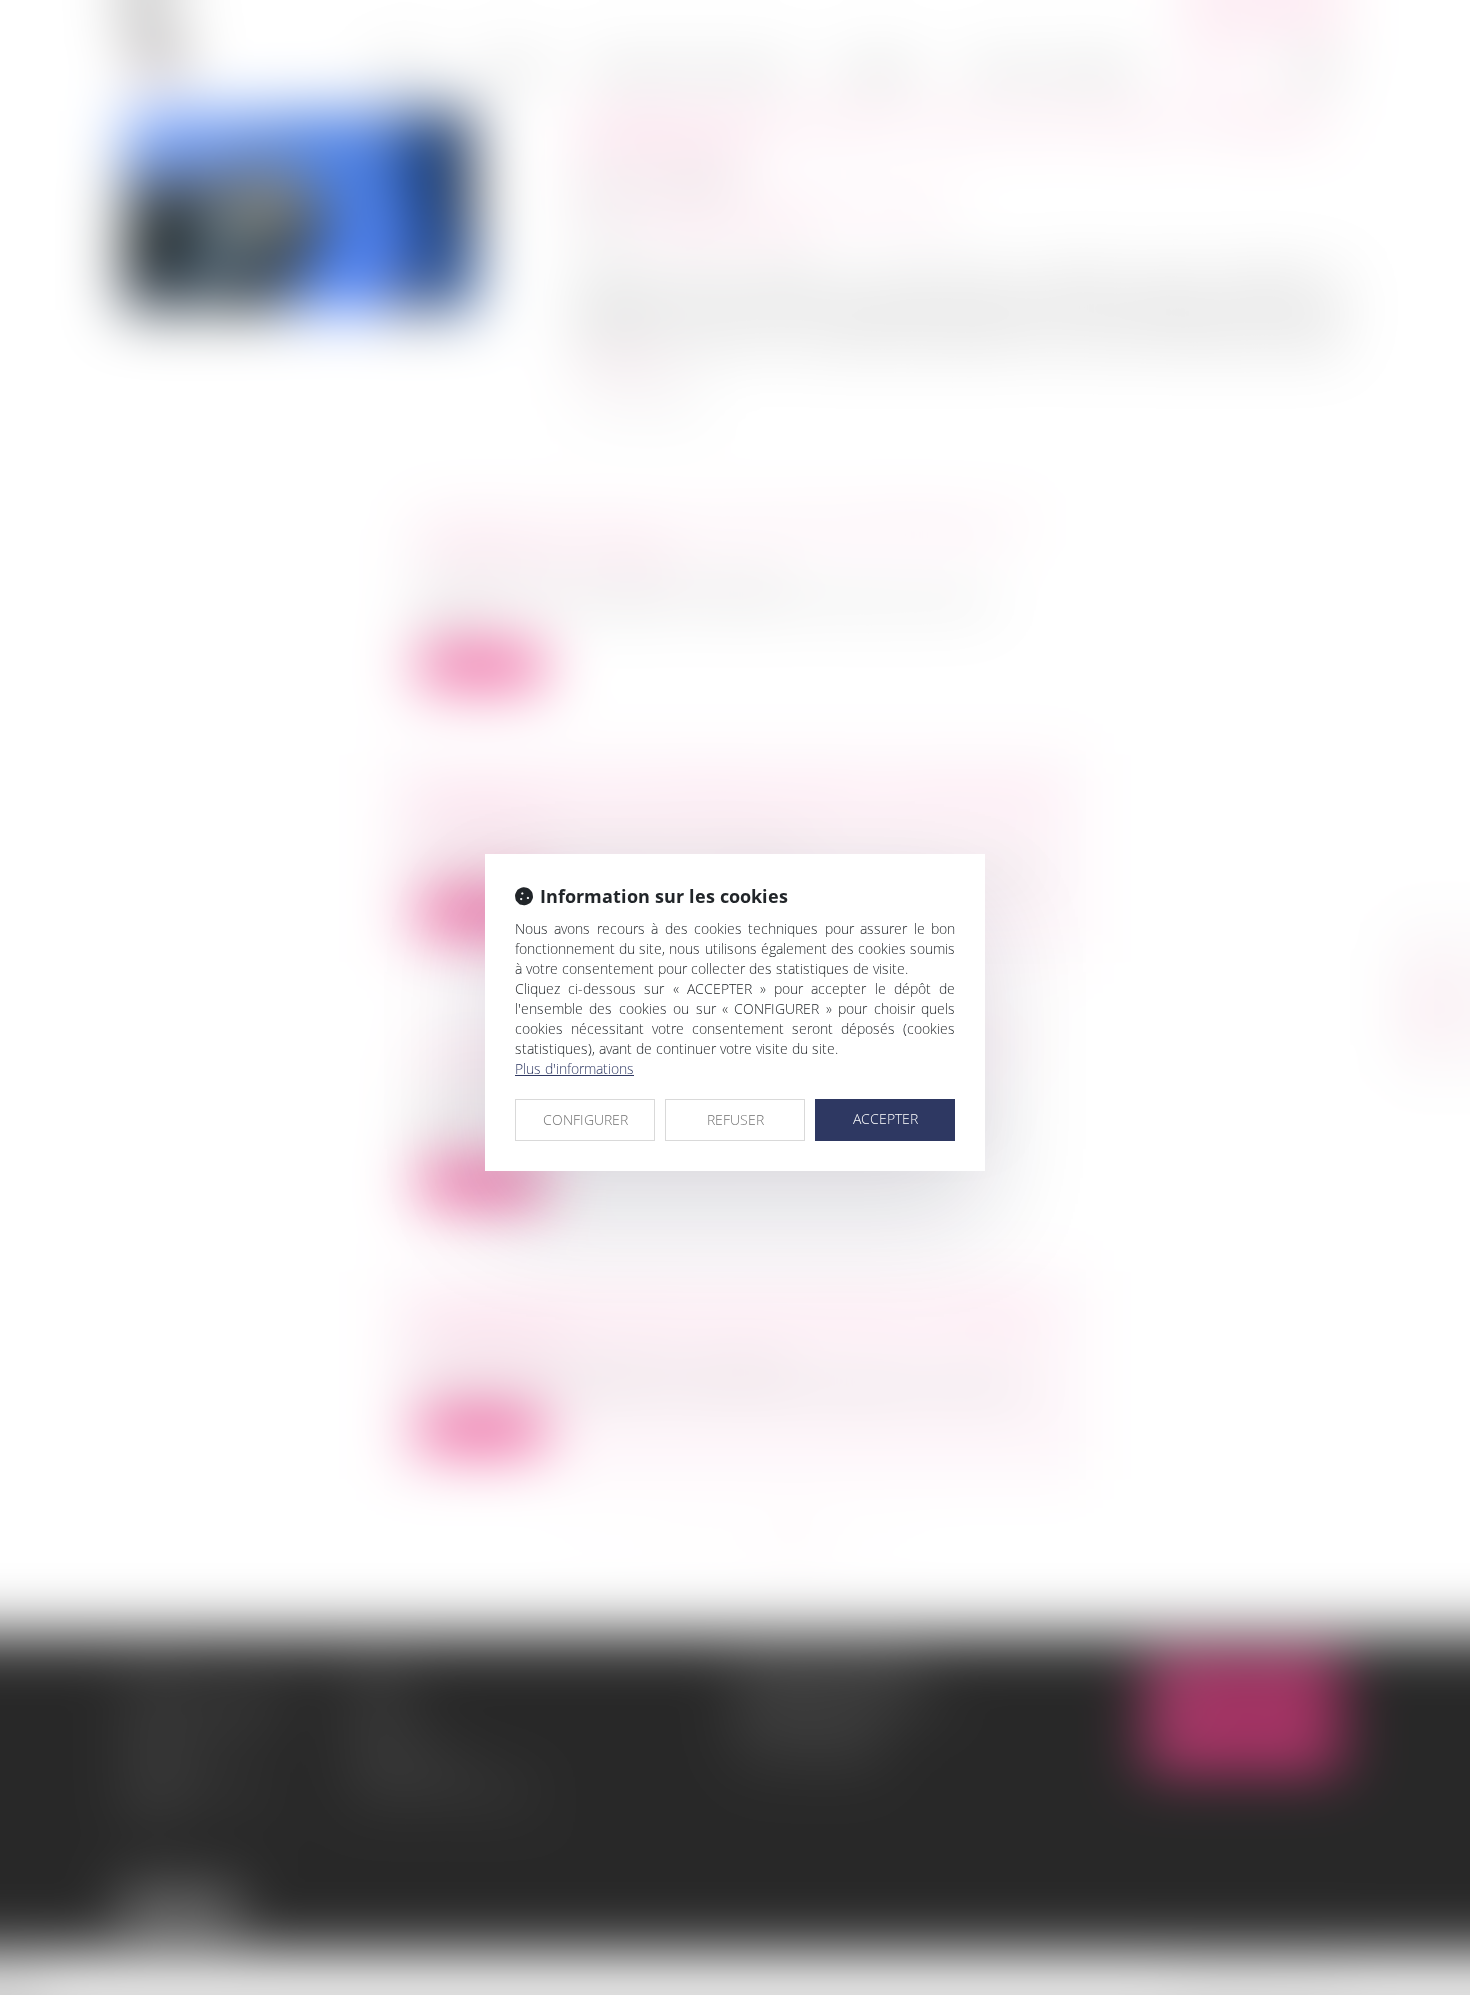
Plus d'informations (574, 1068)
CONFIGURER (585, 1119)
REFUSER (735, 1119)
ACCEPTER (885, 1118)
